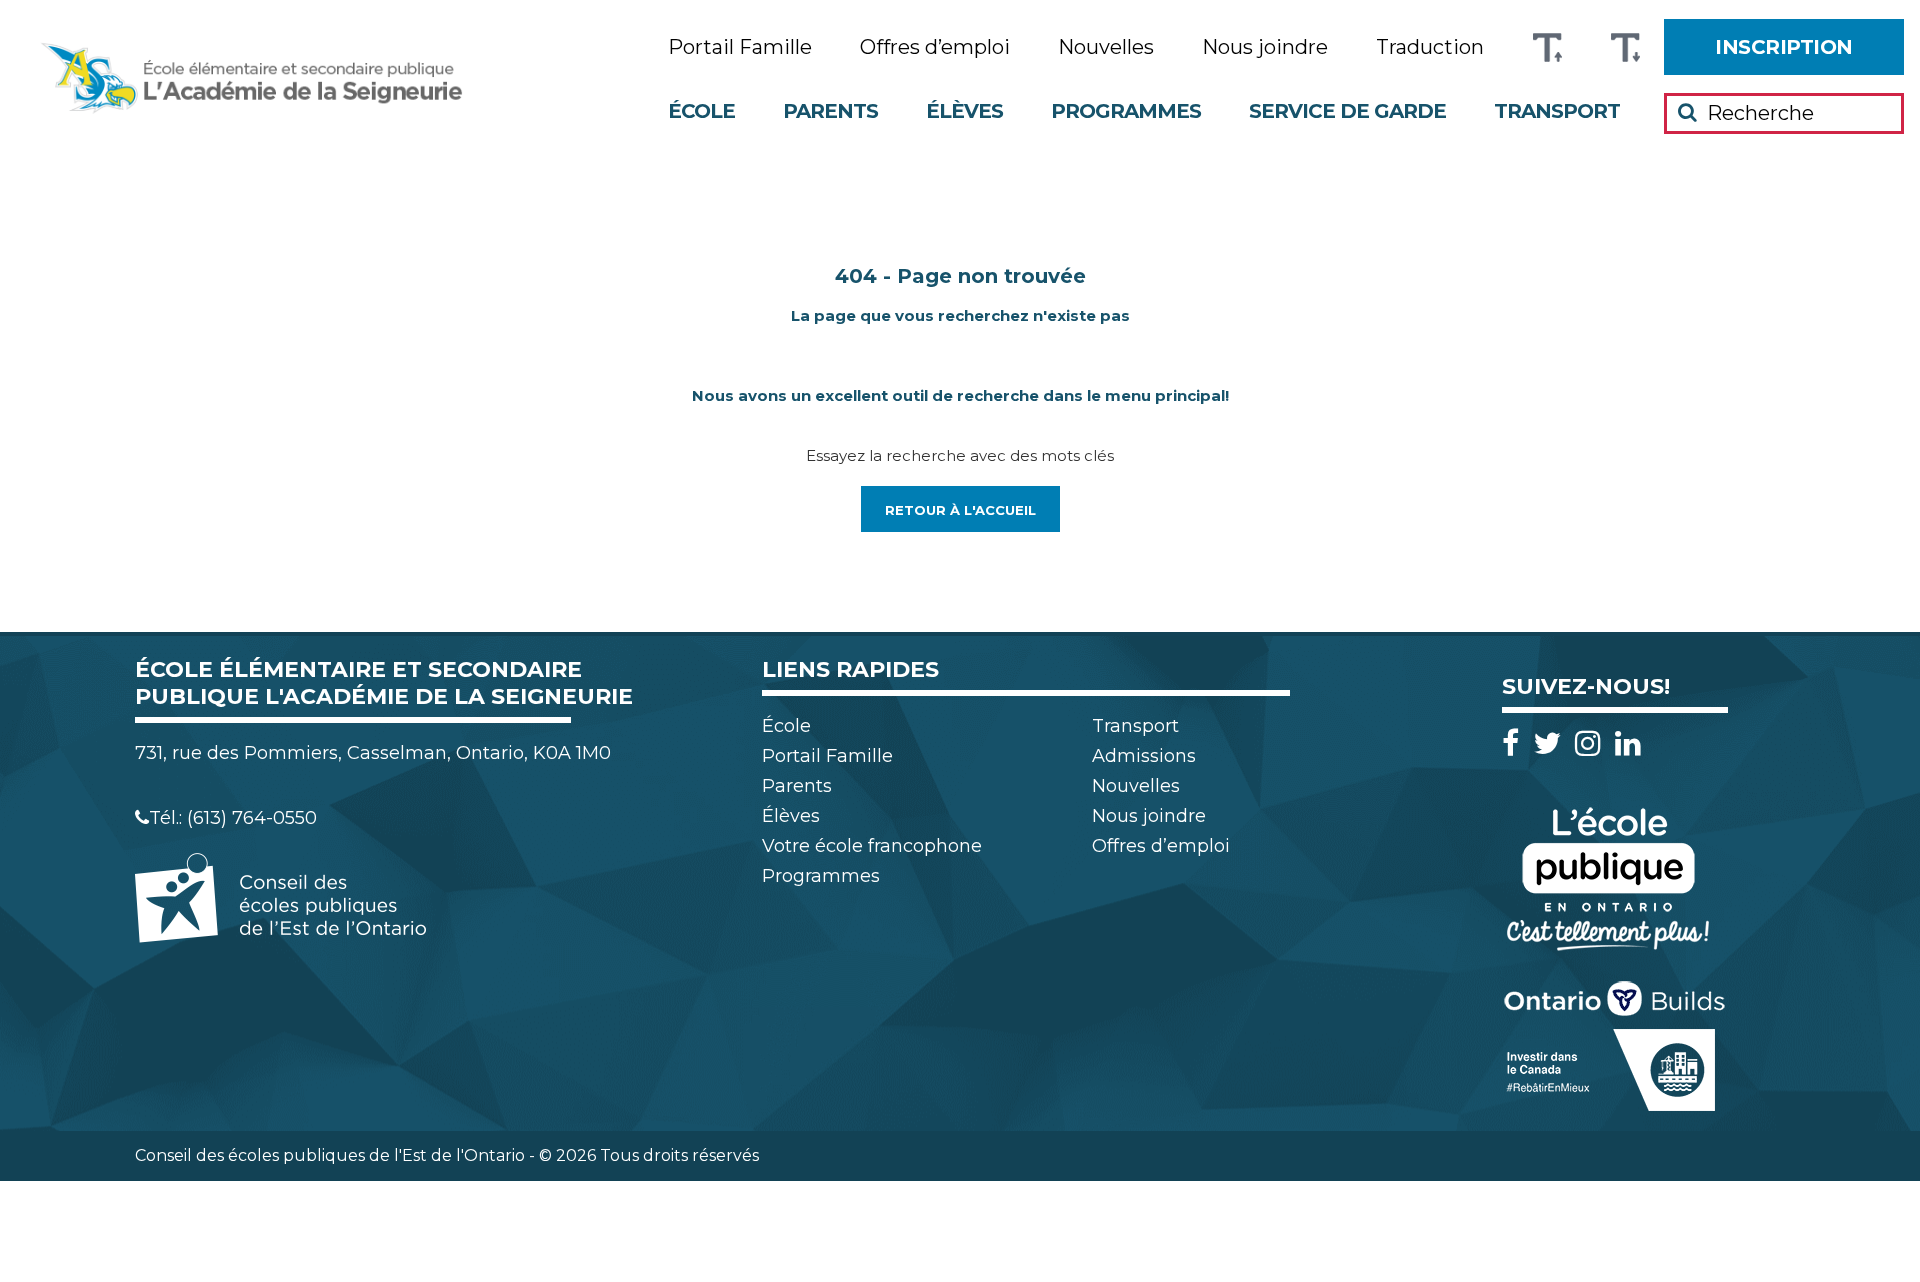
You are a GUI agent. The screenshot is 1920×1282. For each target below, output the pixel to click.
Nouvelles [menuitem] (1106, 47)
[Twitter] (1552, 743)
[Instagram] (1593, 743)
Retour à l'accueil (960, 510)
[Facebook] (1515, 743)
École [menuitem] (701, 111)
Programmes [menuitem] (1126, 111)
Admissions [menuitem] (1144, 756)
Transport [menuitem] (1557, 111)
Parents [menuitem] (830, 111)
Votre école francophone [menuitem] (872, 846)
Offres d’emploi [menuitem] (935, 47)
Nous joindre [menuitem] (1265, 47)
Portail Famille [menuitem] (740, 47)
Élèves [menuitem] (964, 111)
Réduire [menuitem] (1625, 47)
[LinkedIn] (1628, 743)
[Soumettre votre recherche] (1687, 112)
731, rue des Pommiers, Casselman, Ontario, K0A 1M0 (373, 753)
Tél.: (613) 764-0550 (233, 818)
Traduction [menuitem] (1430, 47)
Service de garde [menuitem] (1347, 111)
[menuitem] (1784, 47)
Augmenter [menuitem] (1547, 47)
